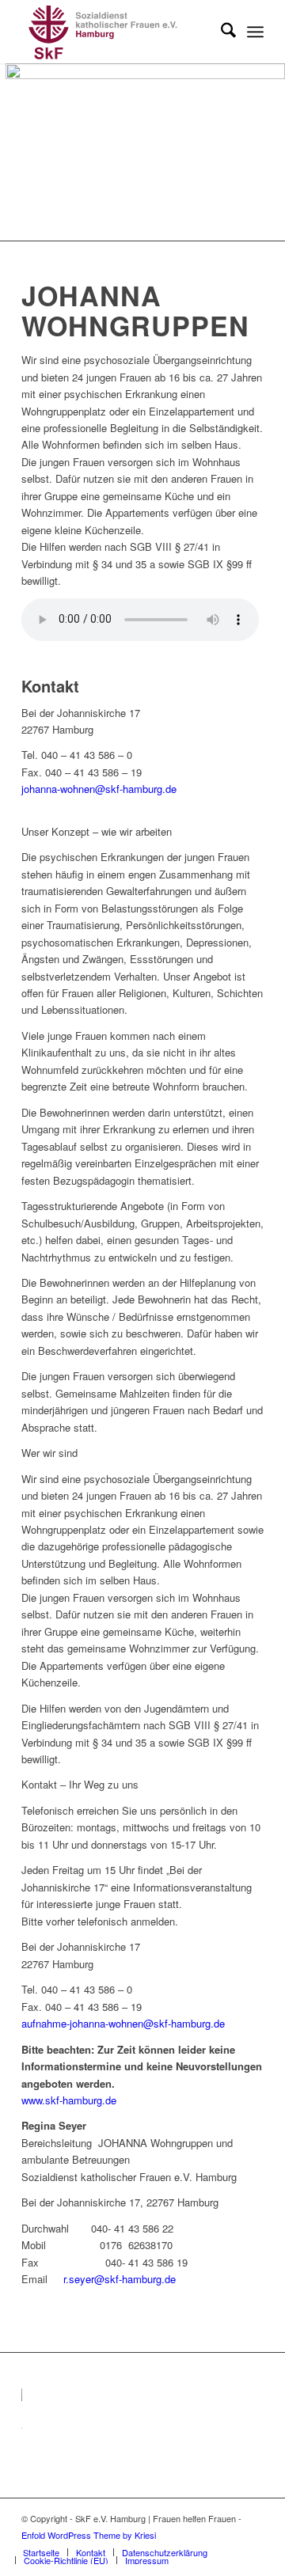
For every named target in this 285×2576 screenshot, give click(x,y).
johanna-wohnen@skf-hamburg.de (99, 789)
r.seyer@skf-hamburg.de (120, 2279)
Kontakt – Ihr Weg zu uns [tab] (80, 1784)
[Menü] (255, 32)
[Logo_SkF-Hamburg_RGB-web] (118, 32)
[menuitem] (220, 32)
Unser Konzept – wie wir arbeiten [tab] (97, 831)
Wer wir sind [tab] (49, 1453)
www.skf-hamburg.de (69, 2100)
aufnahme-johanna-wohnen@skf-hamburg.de (123, 2023)
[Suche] (220, 32)
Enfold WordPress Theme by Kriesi (89, 2535)
